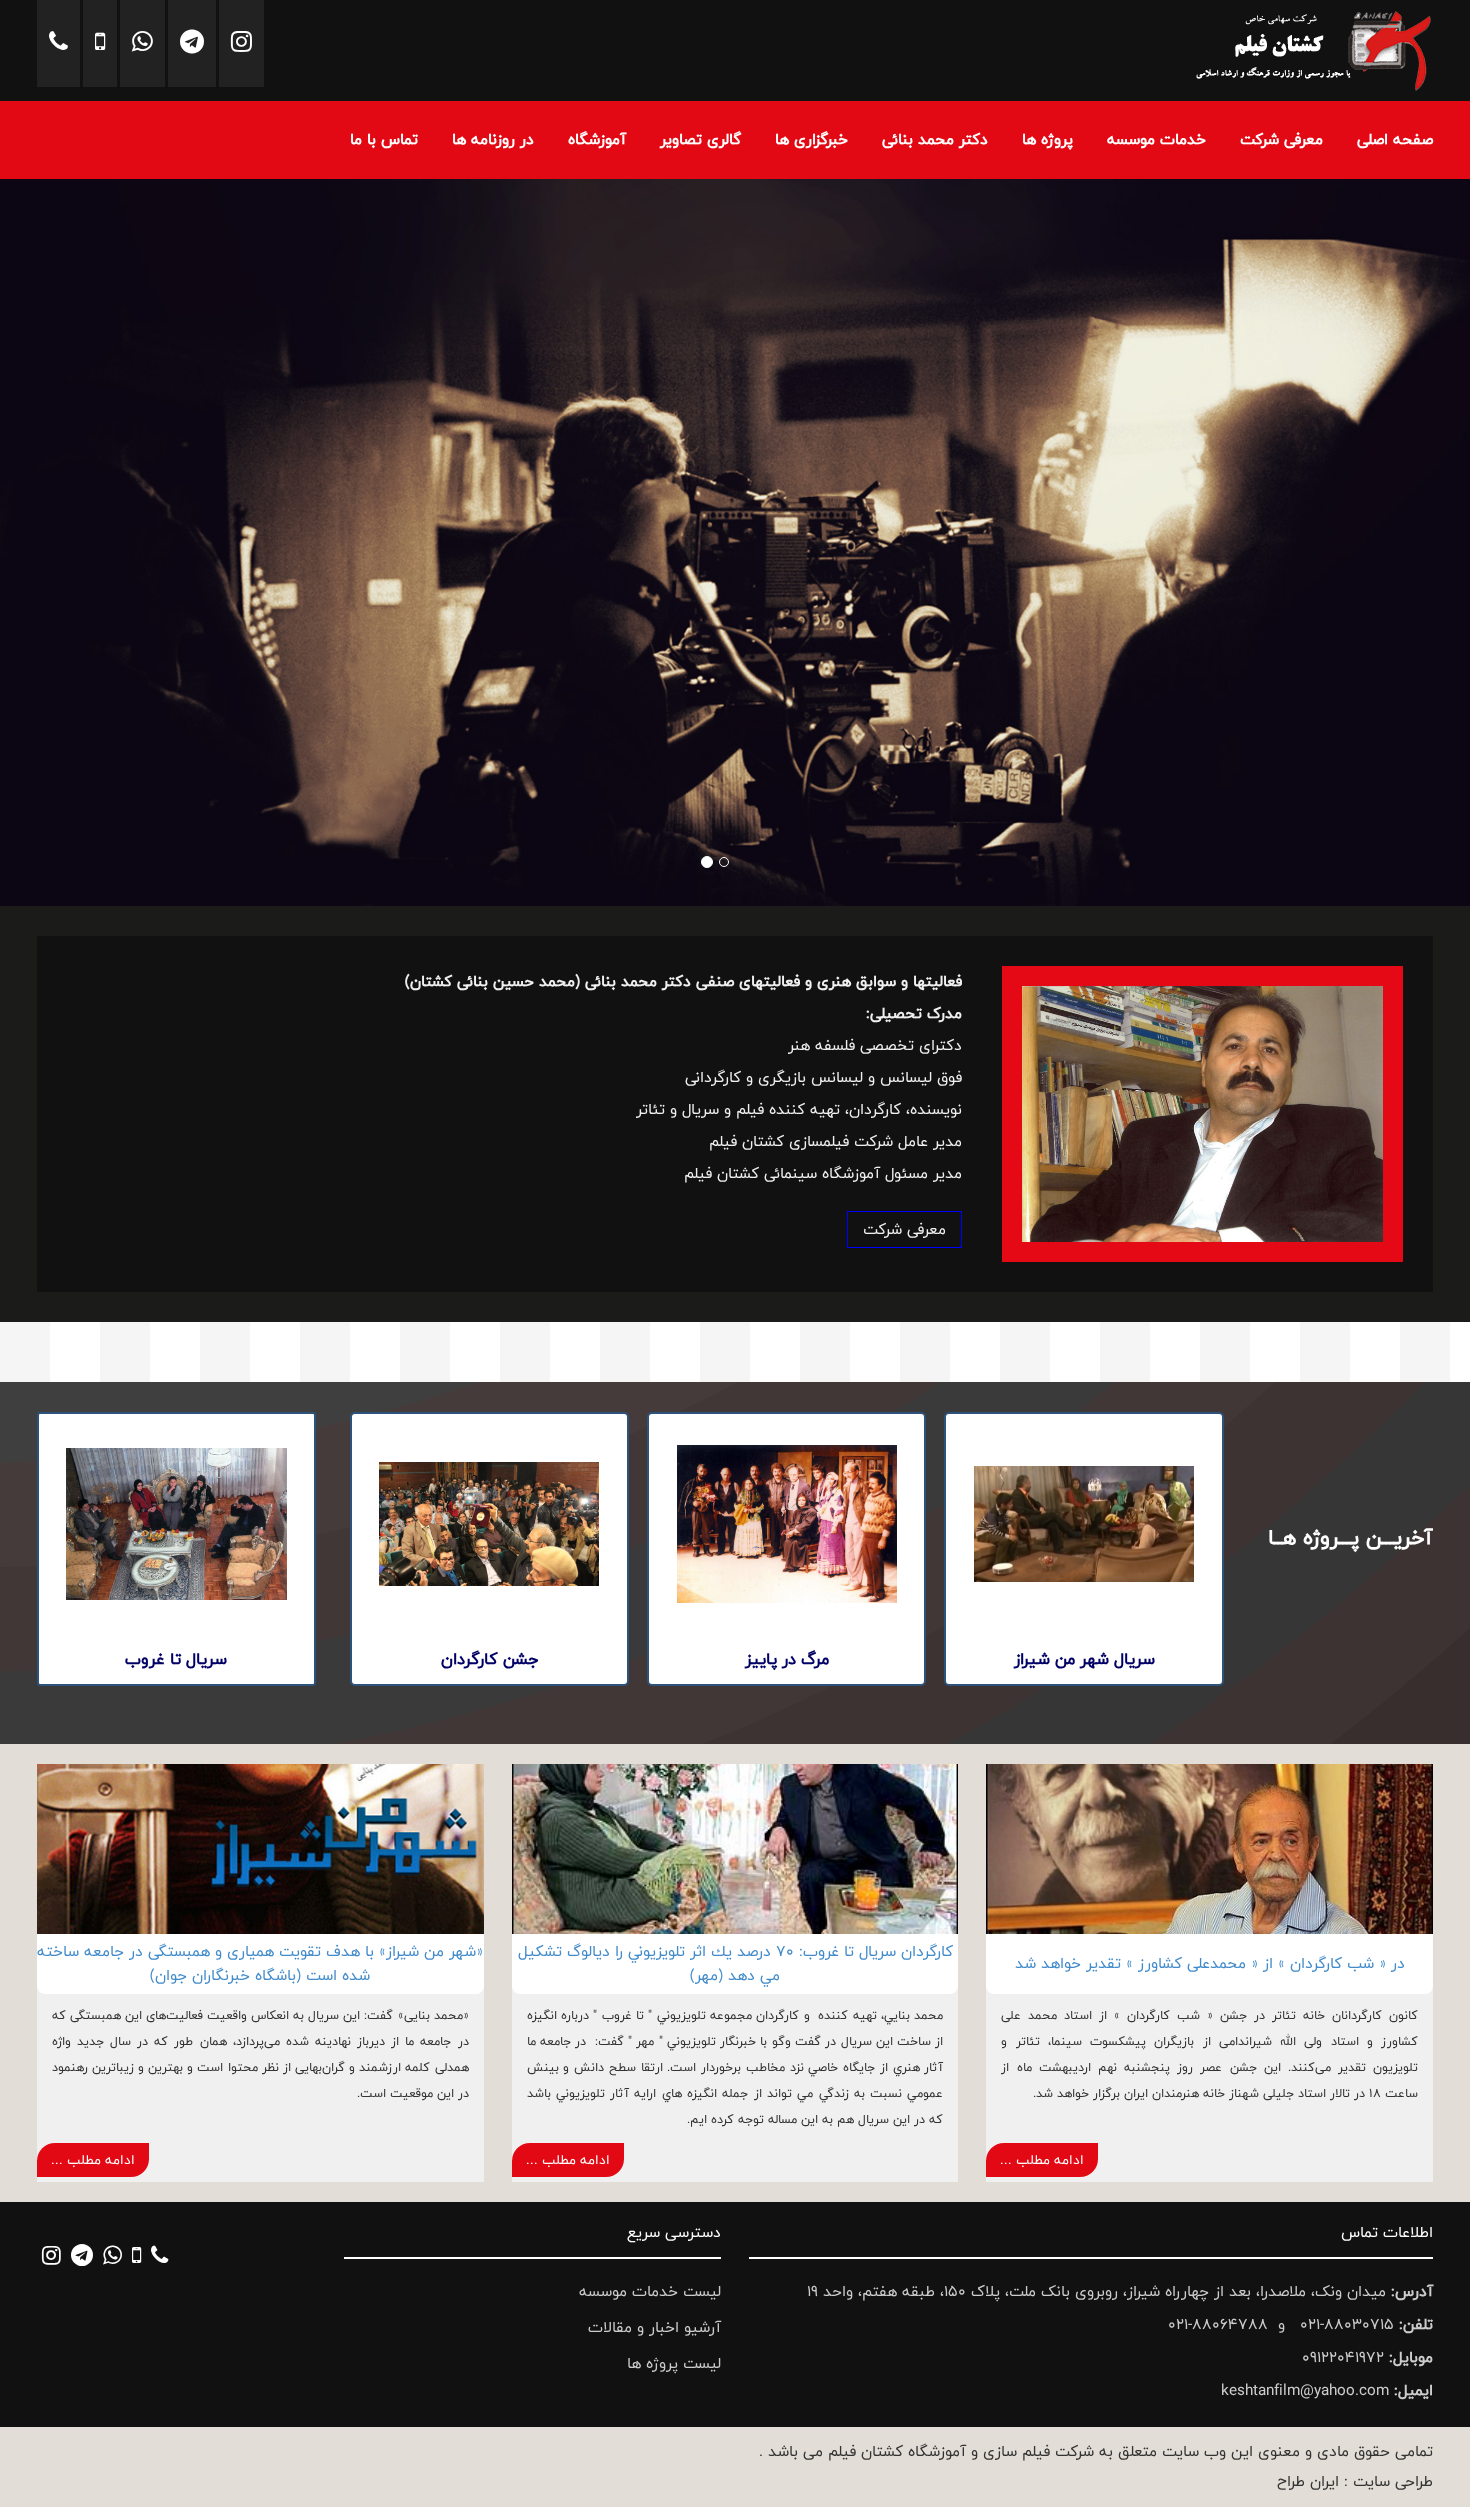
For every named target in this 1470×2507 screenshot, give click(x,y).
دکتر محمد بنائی (935, 139)
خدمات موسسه (1156, 139)
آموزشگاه (597, 139)
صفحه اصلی (1395, 139)
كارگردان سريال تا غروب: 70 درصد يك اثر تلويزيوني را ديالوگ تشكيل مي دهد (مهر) (735, 1963)
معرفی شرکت (1281, 139)
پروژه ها (1047, 139)
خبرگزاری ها (811, 139)
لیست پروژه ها (674, 2363)
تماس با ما (384, 139)
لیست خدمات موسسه (650, 2291)
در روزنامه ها (493, 139)
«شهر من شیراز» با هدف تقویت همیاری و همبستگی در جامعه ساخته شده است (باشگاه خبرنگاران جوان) (260, 1963)
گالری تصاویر (700, 139)
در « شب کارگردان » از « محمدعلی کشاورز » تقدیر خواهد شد (1210, 1963)
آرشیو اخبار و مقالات (654, 2327)
